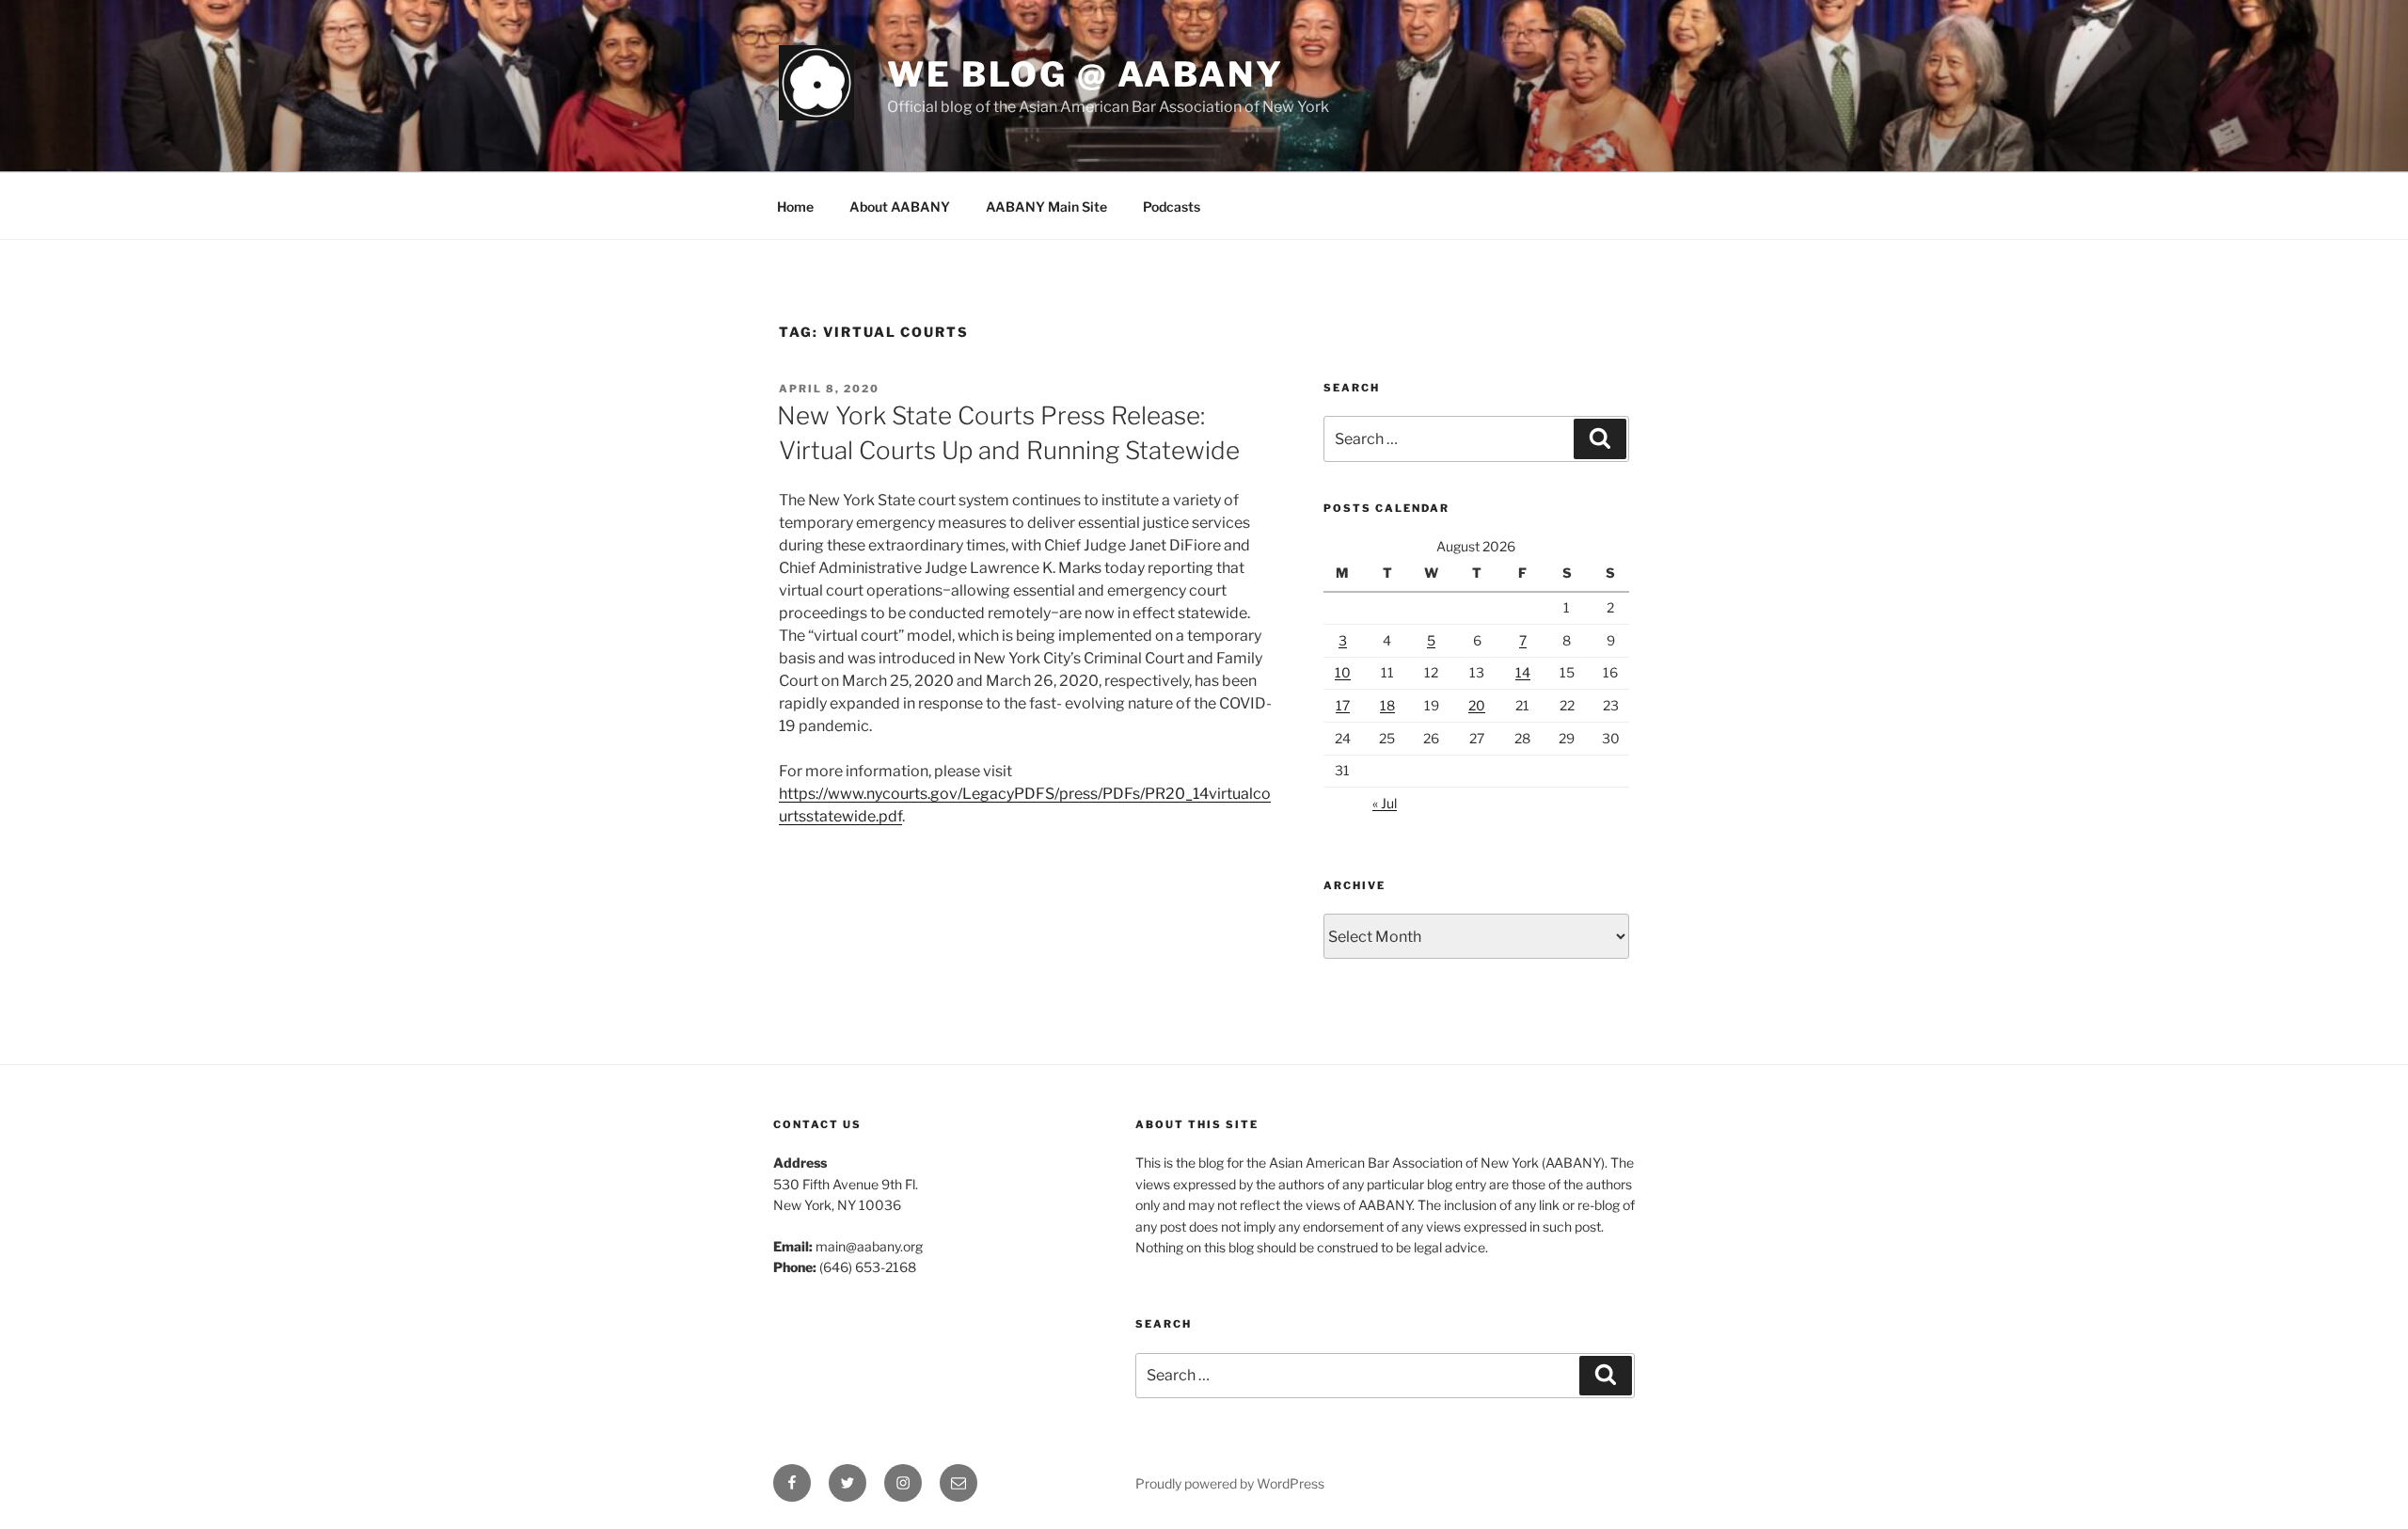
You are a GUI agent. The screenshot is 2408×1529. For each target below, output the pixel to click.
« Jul (1385, 803)
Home (795, 207)
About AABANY (900, 207)
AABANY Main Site (1046, 207)
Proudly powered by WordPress (1230, 1483)
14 (1523, 672)
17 (1343, 705)
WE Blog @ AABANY (1085, 74)
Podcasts (1172, 207)
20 (1477, 705)
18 (1387, 705)
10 (1343, 672)
